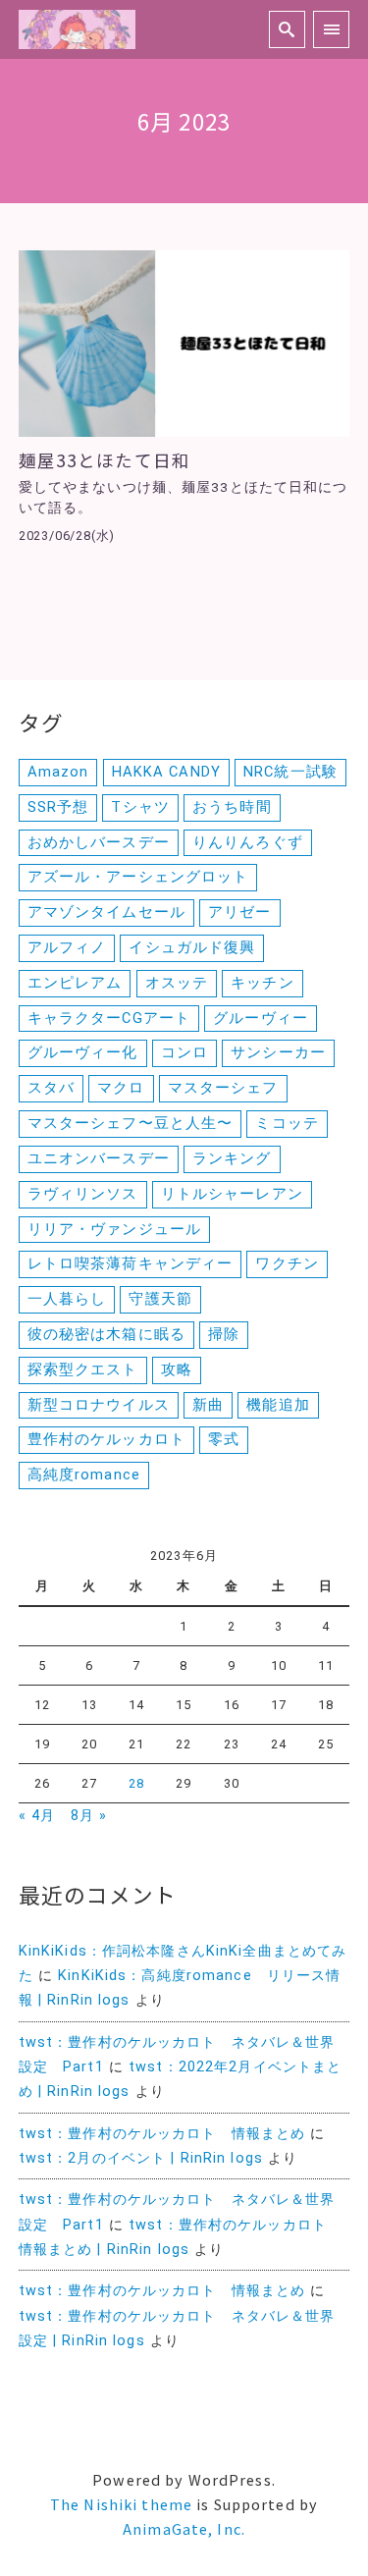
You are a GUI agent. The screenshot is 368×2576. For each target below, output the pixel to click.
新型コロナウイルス (99, 1405)
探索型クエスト (83, 1369)
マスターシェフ (223, 1088)
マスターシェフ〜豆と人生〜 (131, 1123)
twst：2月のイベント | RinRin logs (141, 2158)
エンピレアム (75, 983)
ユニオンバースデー (99, 1158)
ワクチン (287, 1263)
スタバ (51, 1088)
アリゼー (239, 912)
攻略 (177, 1369)
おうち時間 (232, 807)
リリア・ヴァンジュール (114, 1229)
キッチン (262, 983)
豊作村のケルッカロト (106, 1439)
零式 (224, 1439)
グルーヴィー (261, 1018)
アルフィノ (67, 947)
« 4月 (37, 1816)
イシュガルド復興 (192, 947)
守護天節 (160, 1299)
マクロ (121, 1088)
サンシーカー (278, 1052)
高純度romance (84, 1475)
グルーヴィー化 (83, 1052)
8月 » (89, 1816)
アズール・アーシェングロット (138, 877)
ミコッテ (287, 1123)
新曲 (208, 1405)
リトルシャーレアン (232, 1194)
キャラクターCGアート (109, 1018)
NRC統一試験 (290, 772)
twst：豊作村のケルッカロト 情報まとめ (162, 2134)
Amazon (58, 772)
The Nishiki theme (121, 2504)
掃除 (224, 1334)
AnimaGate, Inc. (184, 2528)
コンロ (184, 1052)
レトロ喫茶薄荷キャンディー (131, 1263)
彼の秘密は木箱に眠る (106, 1334)
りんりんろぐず (248, 842)
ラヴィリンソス (83, 1194)
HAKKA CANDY (166, 772)
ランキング (232, 1158)
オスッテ (177, 983)
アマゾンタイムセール (106, 912)
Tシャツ (140, 807)
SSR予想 (58, 807)
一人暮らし (67, 1299)
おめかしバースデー (99, 842)
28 (136, 1783)
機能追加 (278, 1405)
